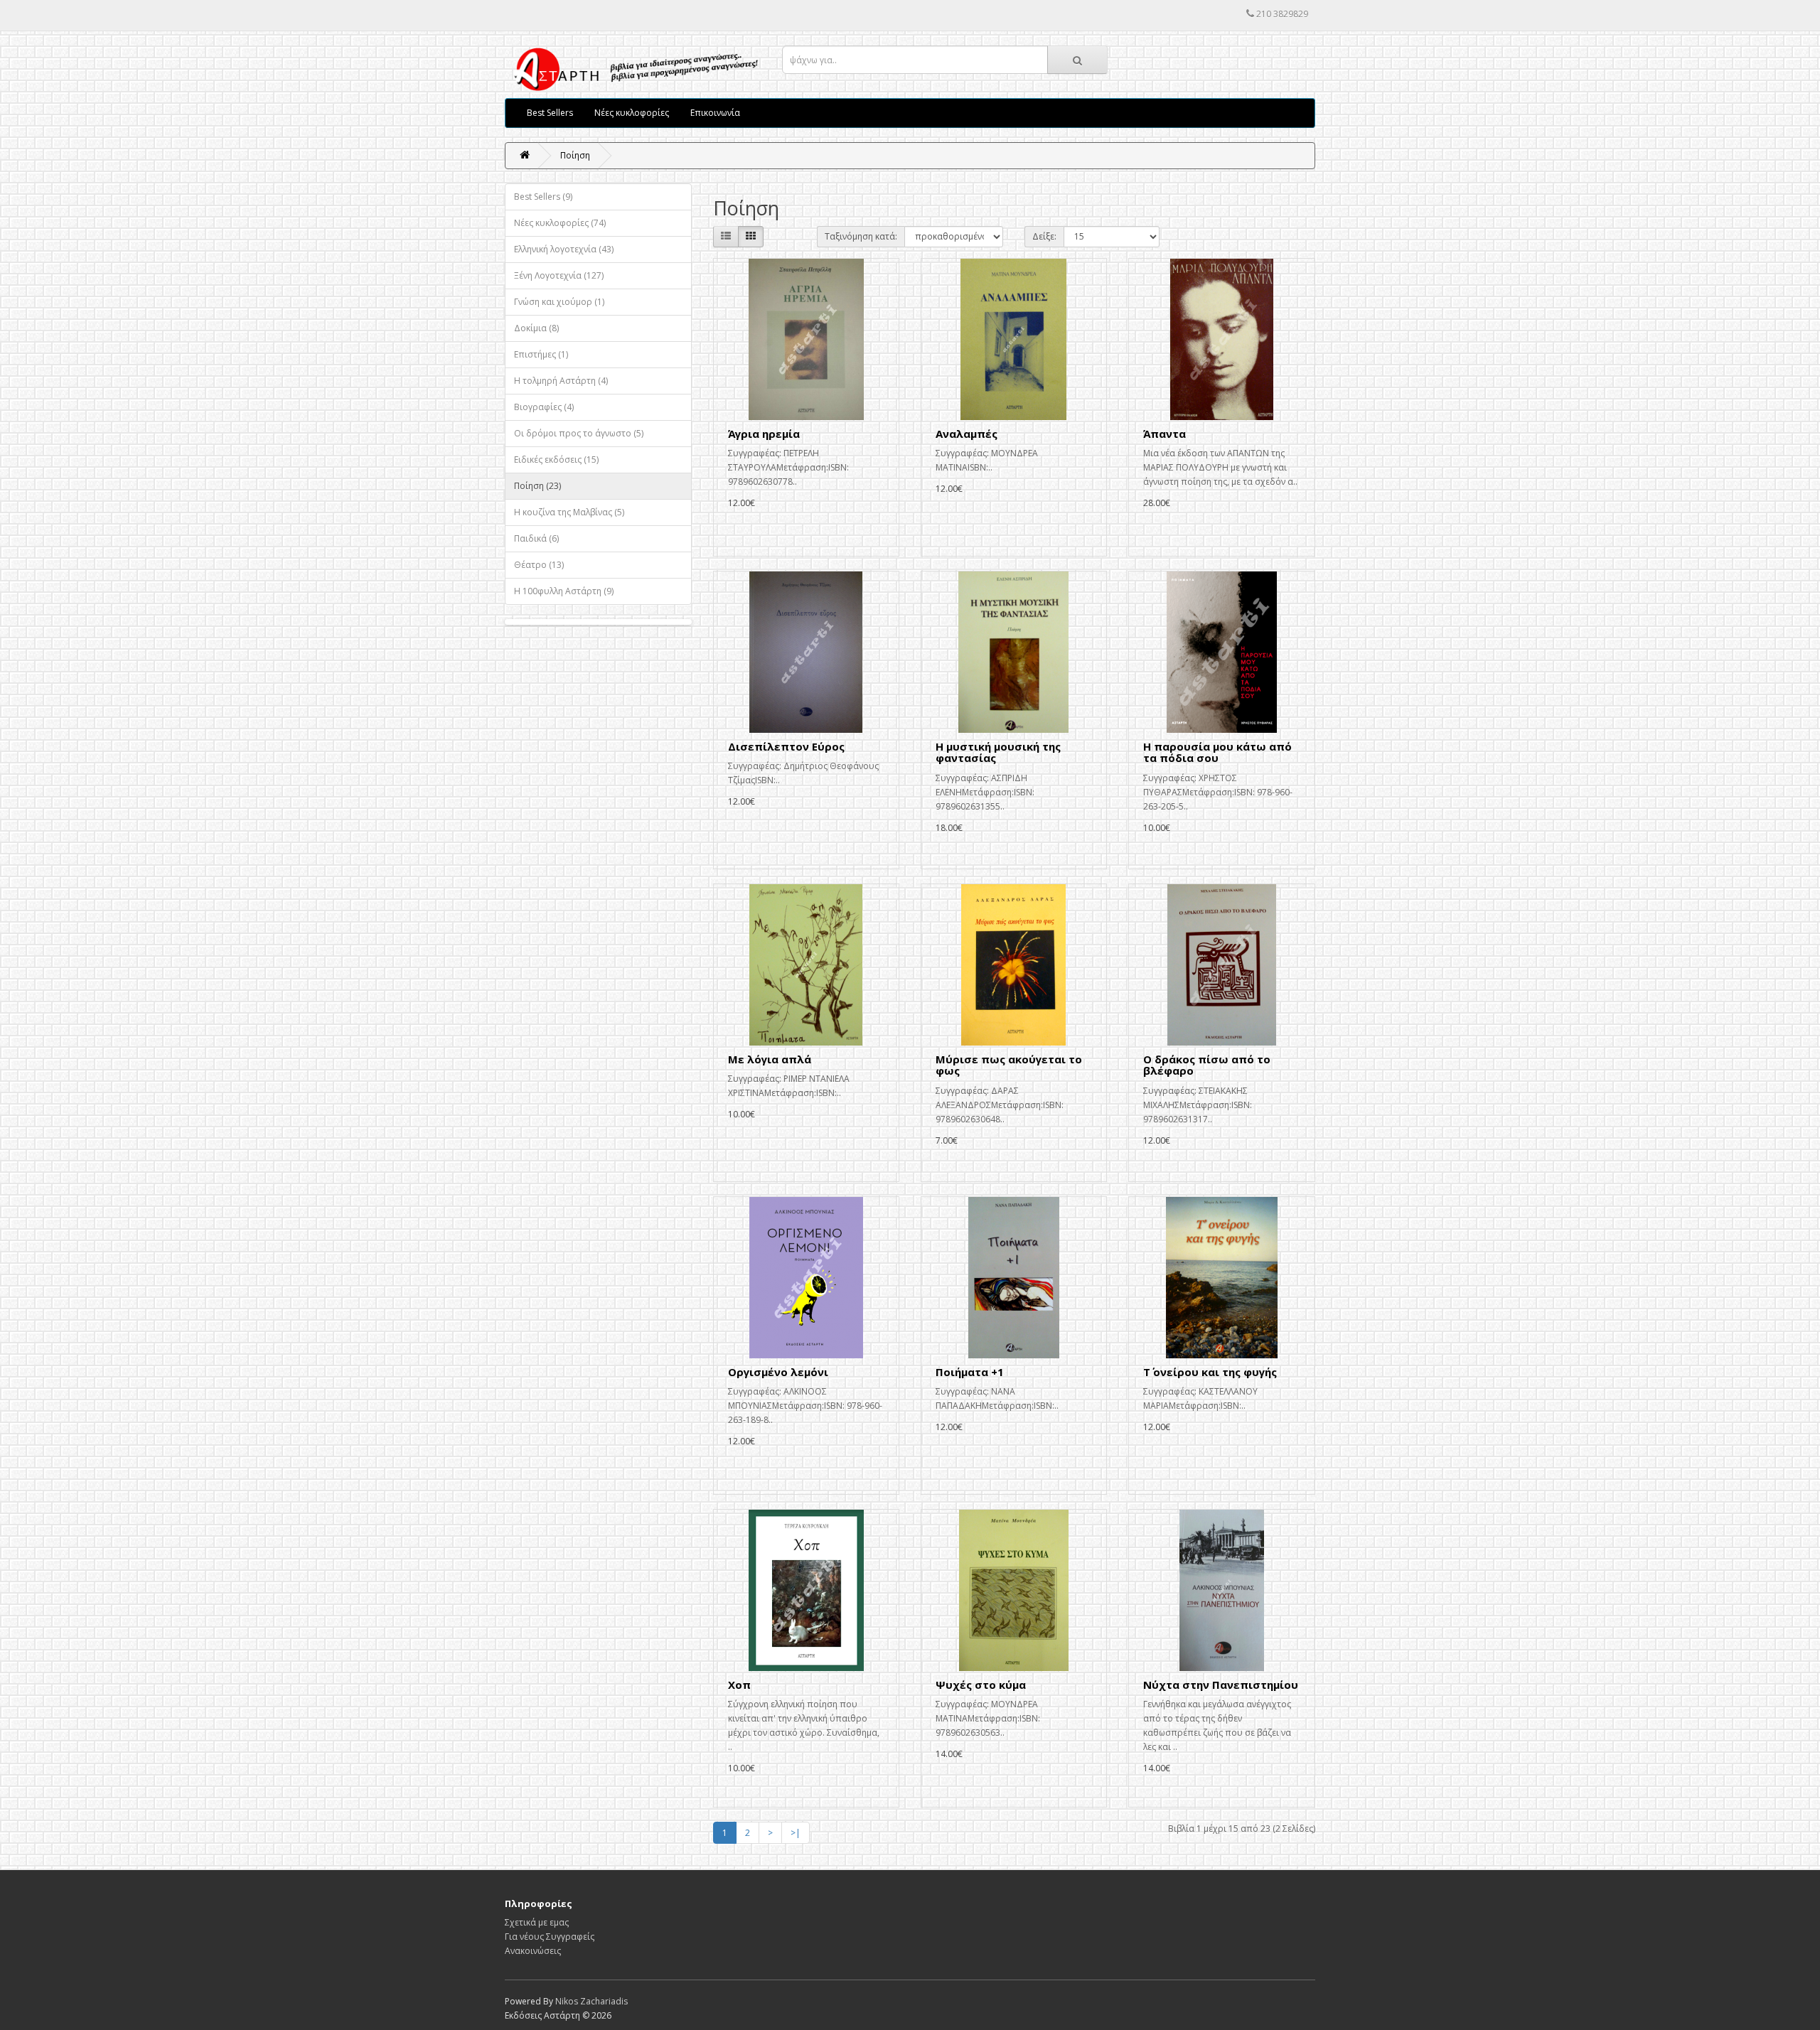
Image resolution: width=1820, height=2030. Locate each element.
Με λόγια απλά (770, 1059)
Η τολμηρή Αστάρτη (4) (561, 381)
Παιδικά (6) (536, 538)
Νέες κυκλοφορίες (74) (560, 223)
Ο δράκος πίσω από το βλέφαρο (1207, 1065)
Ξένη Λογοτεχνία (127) (559, 275)
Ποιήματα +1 (970, 1372)
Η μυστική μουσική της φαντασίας (998, 752)
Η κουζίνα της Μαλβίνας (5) (569, 512)
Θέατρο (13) (539, 565)
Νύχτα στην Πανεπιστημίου (1221, 1685)
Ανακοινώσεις (533, 1951)
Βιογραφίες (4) (544, 407)
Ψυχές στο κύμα (981, 1685)
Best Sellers (550, 113)
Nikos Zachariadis (591, 2001)
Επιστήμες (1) (541, 354)
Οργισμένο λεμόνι (778, 1372)
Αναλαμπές (967, 434)
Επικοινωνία (715, 113)
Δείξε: (1044, 236)
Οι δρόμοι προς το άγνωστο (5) (579, 433)
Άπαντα (1165, 434)
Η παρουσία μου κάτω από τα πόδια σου (1217, 752)
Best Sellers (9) (543, 197)
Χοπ (739, 1685)
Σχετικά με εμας (537, 1922)
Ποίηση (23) (537, 486)
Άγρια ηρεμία (764, 434)
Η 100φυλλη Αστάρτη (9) (564, 591)
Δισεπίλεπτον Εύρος (786, 746)
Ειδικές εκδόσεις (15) (556, 460)
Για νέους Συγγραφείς (550, 1937)
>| (796, 1833)
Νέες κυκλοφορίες (632, 113)
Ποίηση (575, 155)
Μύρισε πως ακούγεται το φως (1009, 1065)
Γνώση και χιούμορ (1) (559, 302)
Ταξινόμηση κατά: (861, 236)
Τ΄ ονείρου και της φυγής (1210, 1372)
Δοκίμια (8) (536, 328)
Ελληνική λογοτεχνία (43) (564, 249)
